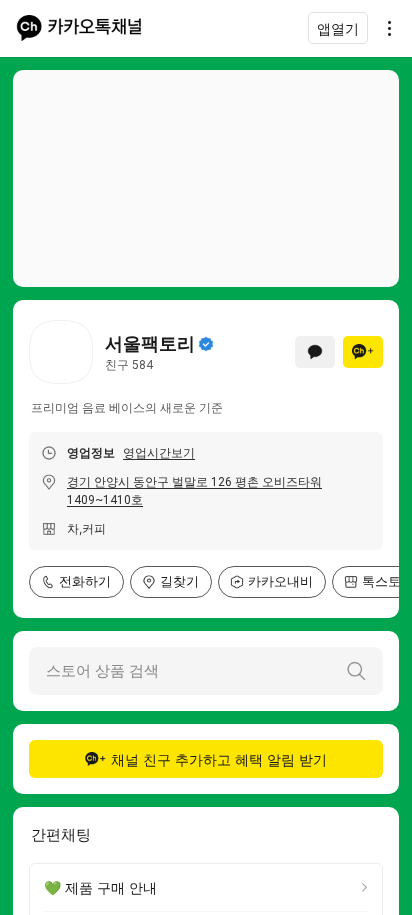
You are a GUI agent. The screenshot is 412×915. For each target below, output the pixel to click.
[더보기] (384, 28)
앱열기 (338, 28)
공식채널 (206, 344)
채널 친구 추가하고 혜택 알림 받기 (219, 759)
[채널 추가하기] (363, 352)
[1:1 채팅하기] (315, 352)
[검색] (356, 671)
